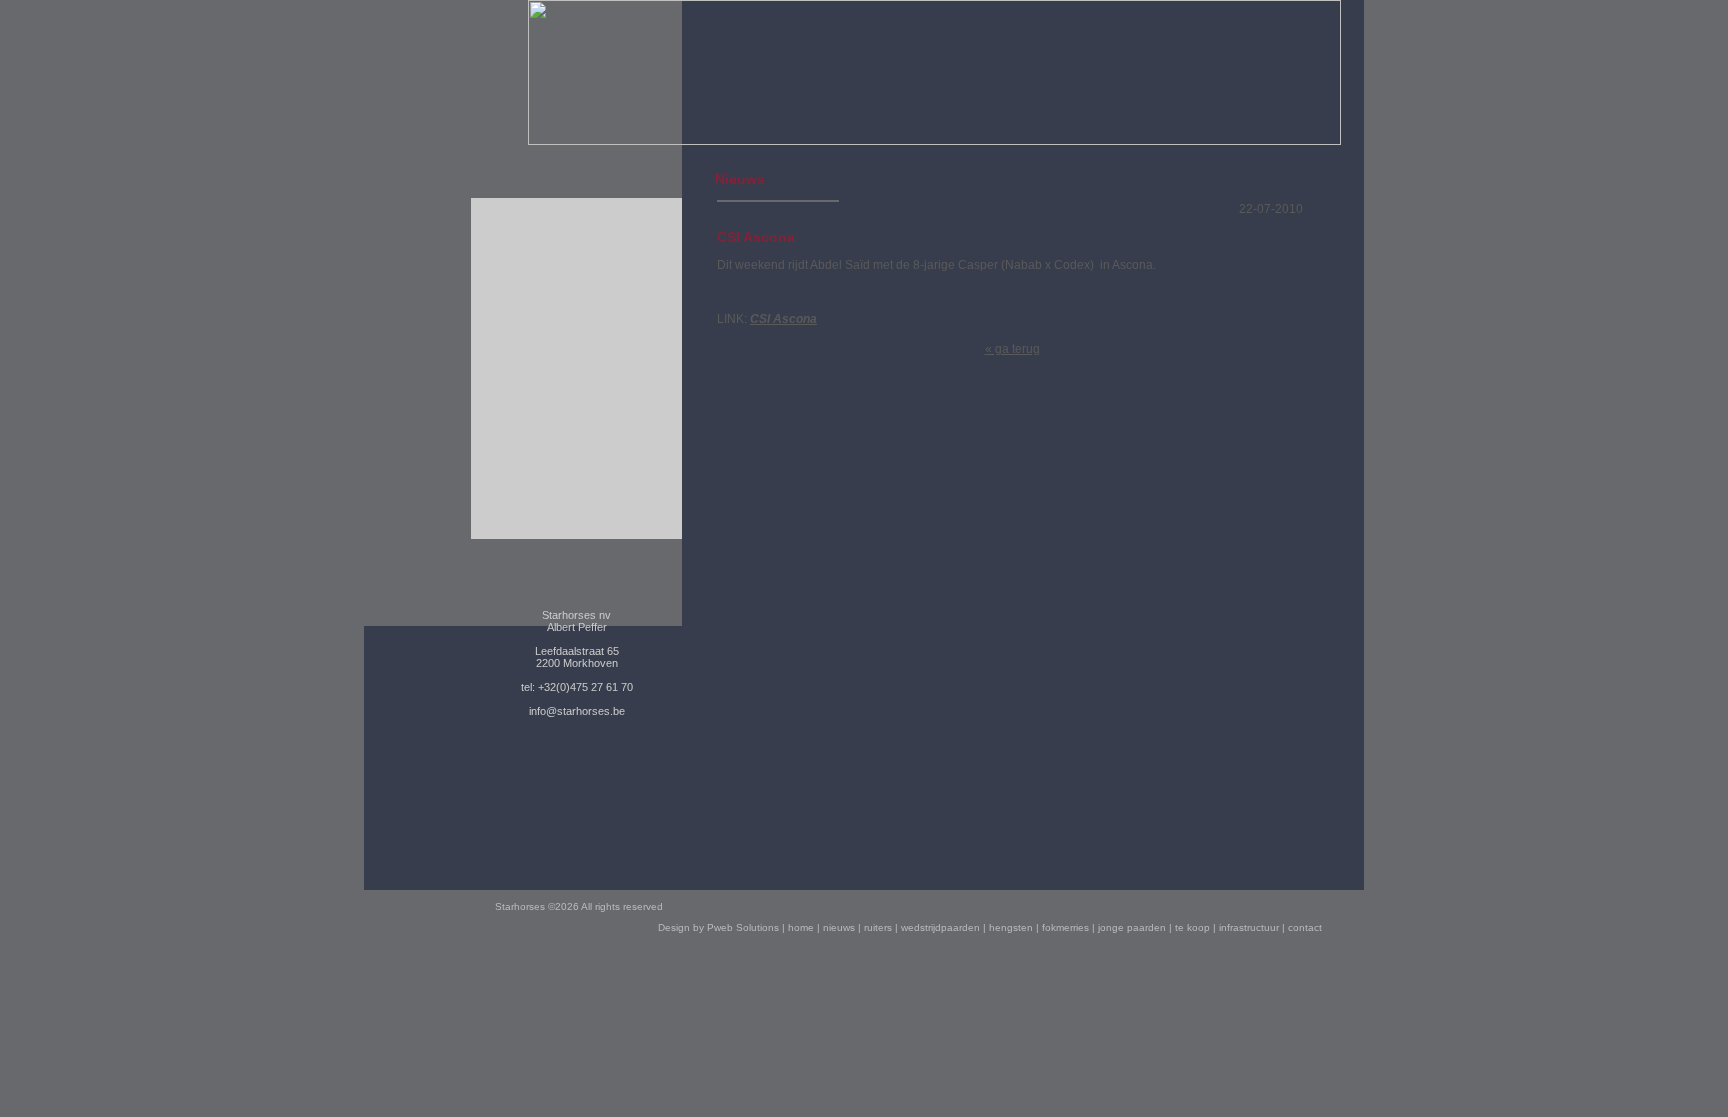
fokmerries (618, 367)
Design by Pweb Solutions (718, 927)
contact (630, 522)
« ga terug (1012, 349)
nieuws (633, 243)
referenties (617, 460)
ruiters (634, 274)
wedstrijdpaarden (594, 305)
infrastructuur (607, 491)
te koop (630, 429)
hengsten (624, 336)
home (639, 212)
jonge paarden (605, 398)
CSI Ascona (783, 319)
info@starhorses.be (577, 711)
